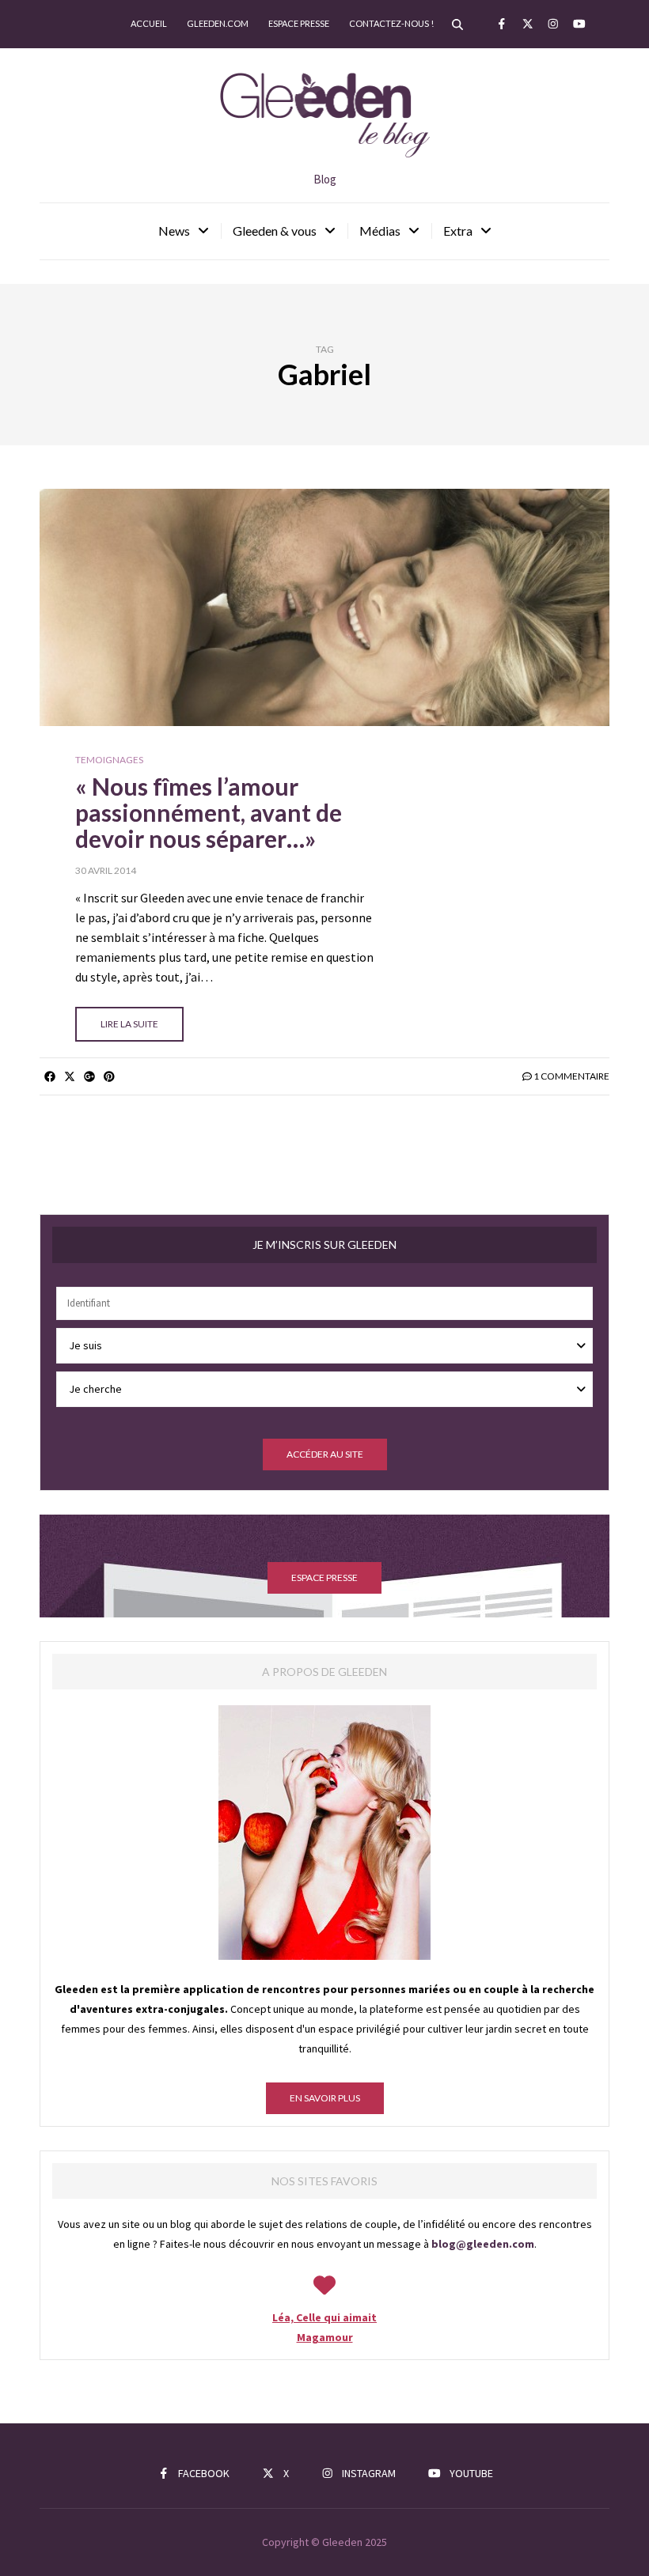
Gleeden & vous (275, 231)
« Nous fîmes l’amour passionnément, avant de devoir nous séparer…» (209, 812)
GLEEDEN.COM (218, 23)
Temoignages (109, 760)
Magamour (325, 2337)
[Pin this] (109, 1076)
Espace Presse (299, 23)
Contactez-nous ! (391, 23)
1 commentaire (571, 1076)
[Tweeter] (69, 1076)
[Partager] (49, 1076)
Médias (380, 231)
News (174, 231)
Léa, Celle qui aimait (324, 2317)
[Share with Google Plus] (89, 1076)
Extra (458, 231)
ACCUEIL (149, 23)
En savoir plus (325, 2098)
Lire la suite (129, 1024)
